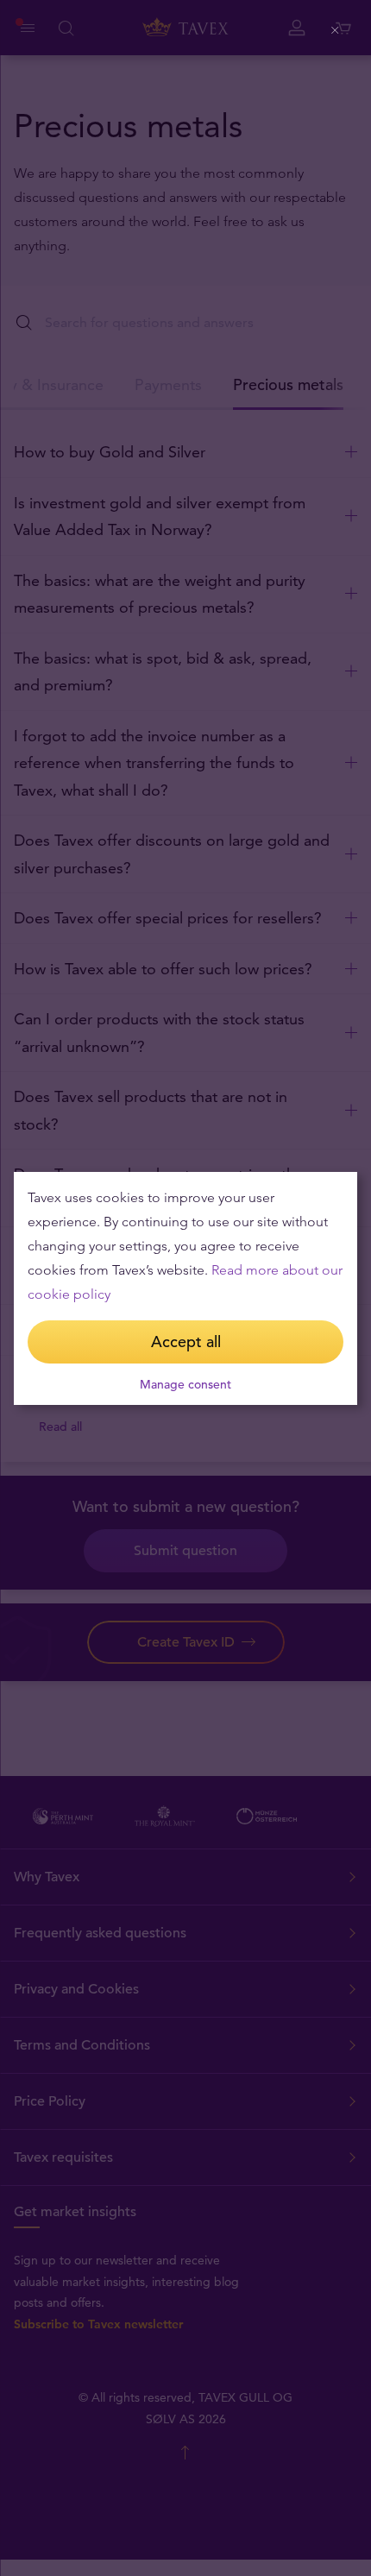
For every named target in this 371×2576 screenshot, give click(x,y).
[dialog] (185, 1288)
